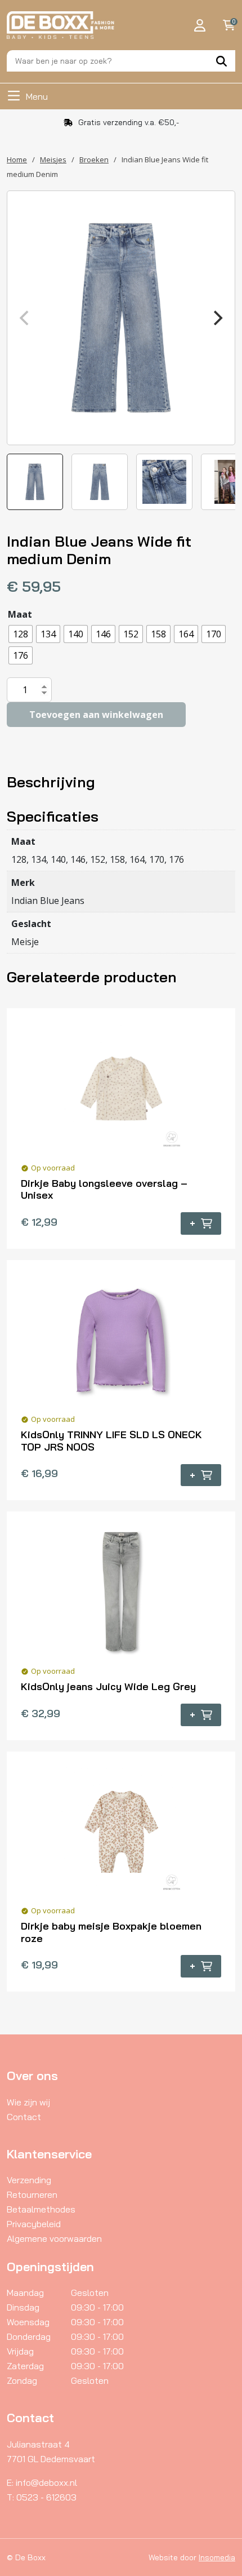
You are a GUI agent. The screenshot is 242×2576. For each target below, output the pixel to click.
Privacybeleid (34, 2224)
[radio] (21, 634)
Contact (24, 2117)
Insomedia (217, 2557)
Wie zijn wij (28, 2102)
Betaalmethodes (41, 2209)
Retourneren (32, 2194)
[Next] (217, 318)
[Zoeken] (221, 61)
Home (17, 159)
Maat (20, 614)
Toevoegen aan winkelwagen (96, 715)
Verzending (29, 2180)
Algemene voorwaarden (54, 2238)
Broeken (94, 159)
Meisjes (53, 159)
